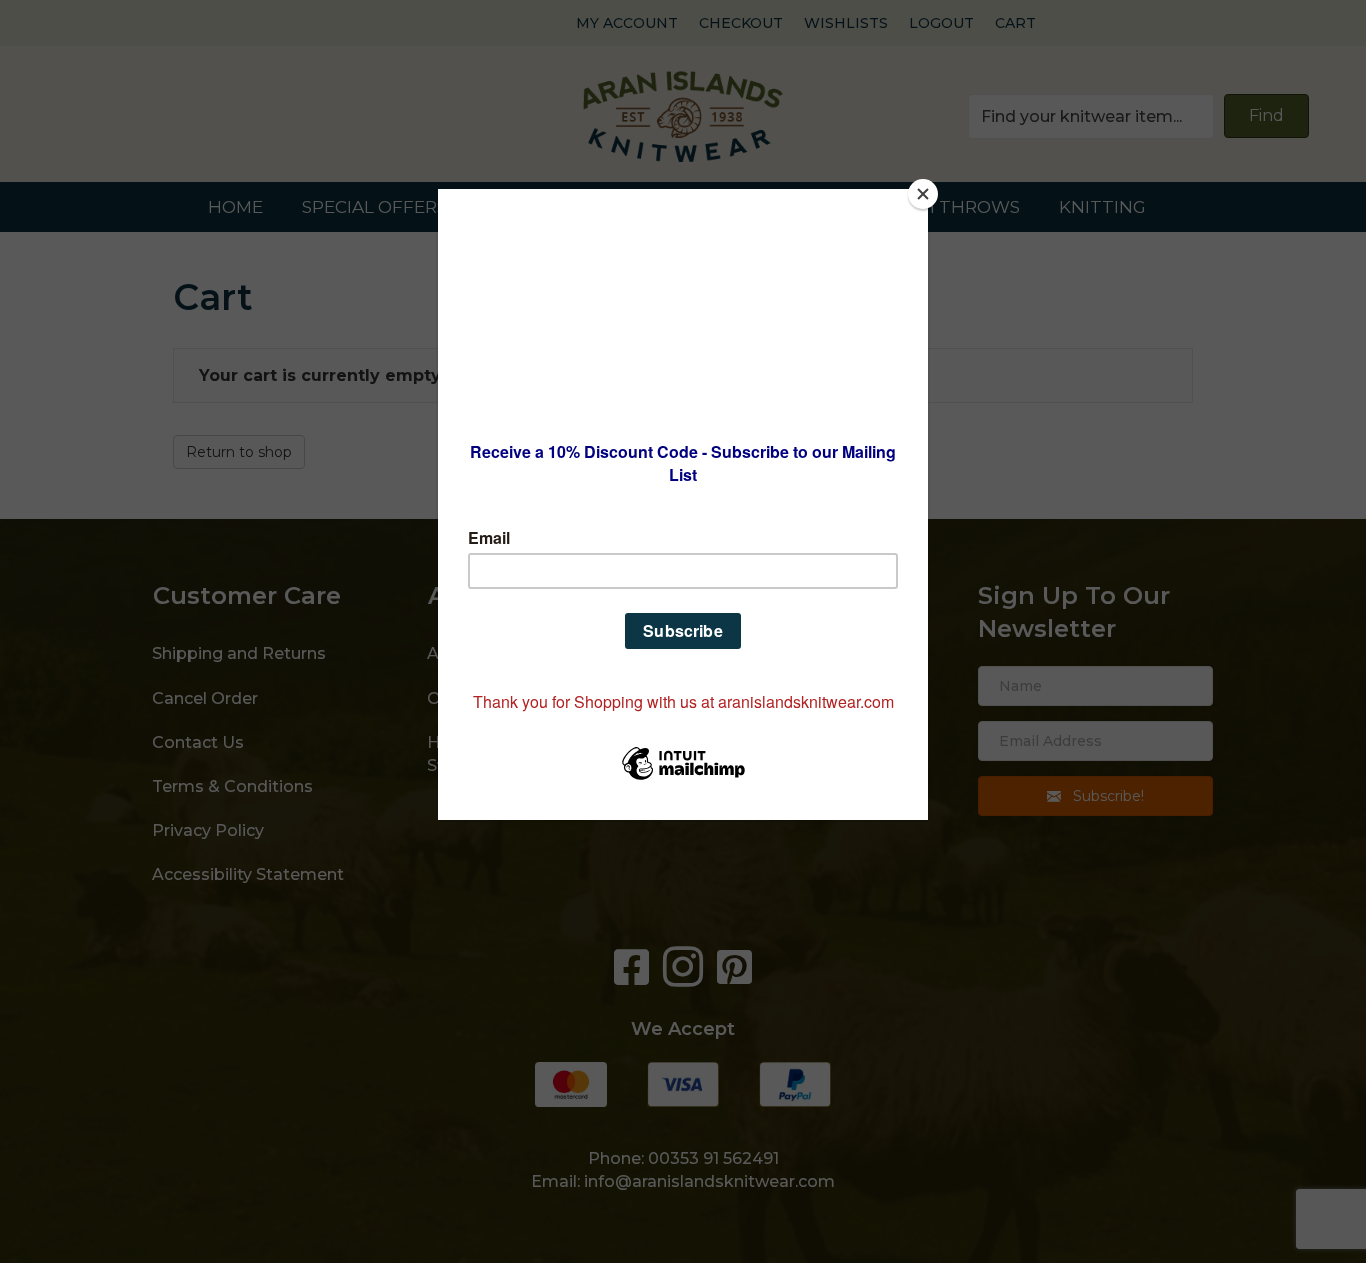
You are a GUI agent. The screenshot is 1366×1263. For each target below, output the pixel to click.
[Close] (923, 194)
